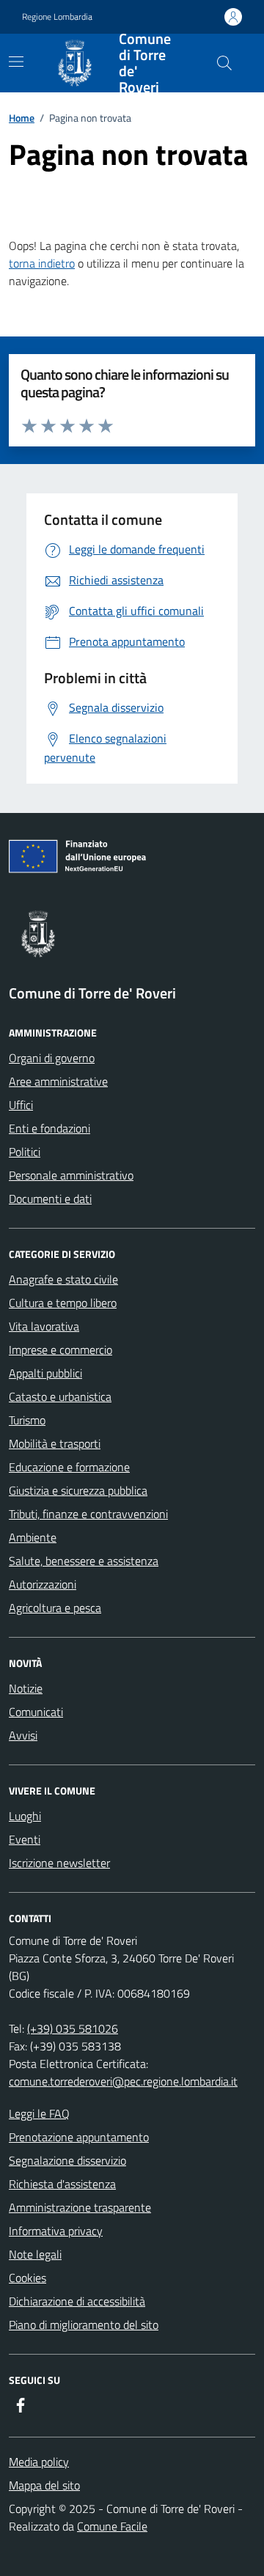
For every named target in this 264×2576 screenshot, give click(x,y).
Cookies (27, 2278)
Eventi (25, 1839)
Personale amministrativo (71, 1175)
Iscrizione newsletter (59, 1863)
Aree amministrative (58, 1081)
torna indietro (42, 263)
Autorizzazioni (43, 1584)
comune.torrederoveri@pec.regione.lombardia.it (123, 2081)
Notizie (26, 1688)
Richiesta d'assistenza (62, 2184)
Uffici (21, 1105)
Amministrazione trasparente (80, 2207)
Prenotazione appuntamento (79, 2137)
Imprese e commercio (60, 1350)
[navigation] (16, 62)
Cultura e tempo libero (63, 1303)
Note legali (35, 2254)
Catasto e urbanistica (60, 1396)
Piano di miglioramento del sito (84, 2325)
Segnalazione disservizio (67, 2160)
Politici (25, 1152)
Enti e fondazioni (49, 1128)
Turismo (27, 1420)
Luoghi (25, 1816)
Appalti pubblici (45, 1373)
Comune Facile (112, 2526)
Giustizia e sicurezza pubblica (78, 1490)
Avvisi (23, 1735)
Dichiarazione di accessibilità (77, 2301)
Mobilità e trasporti (55, 1443)
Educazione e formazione (69, 1467)
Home (22, 118)
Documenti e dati (50, 1199)
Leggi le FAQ (39, 2113)
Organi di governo (52, 1058)
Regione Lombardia (57, 17)
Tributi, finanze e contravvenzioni (88, 1514)
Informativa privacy (56, 2231)
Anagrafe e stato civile (63, 1279)
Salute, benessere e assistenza (84, 1561)
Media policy (39, 2462)
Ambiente (33, 1537)
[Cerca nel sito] (224, 63)
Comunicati (36, 1712)
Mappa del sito (44, 2485)
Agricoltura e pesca (55, 1608)
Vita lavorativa (44, 1326)
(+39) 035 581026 (73, 2028)
